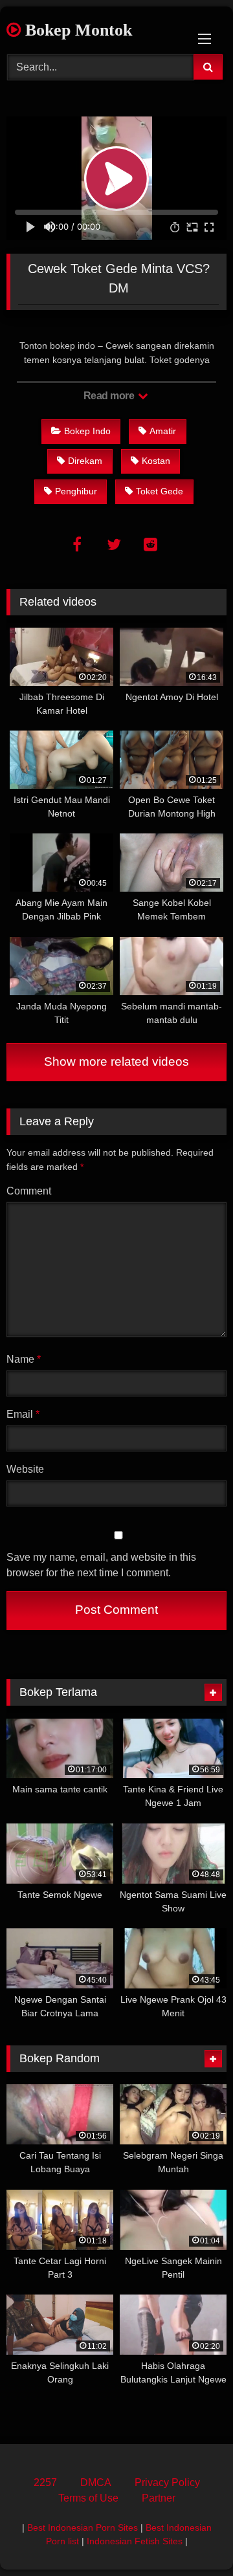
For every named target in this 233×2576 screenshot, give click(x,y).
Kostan (156, 461)
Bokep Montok (76, 30)
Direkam (85, 461)
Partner (159, 2498)
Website (25, 1469)
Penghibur (76, 491)
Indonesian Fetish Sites (135, 2541)
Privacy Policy (167, 2482)
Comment (29, 1191)
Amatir (163, 431)
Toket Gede (160, 491)
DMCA (96, 2482)
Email (23, 1414)
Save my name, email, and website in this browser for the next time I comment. (101, 1565)
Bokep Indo (87, 431)
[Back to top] (193, 2537)
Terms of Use (88, 2498)
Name (24, 1359)
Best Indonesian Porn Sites (83, 2527)
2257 (45, 2482)
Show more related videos (116, 1062)
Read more (110, 396)
